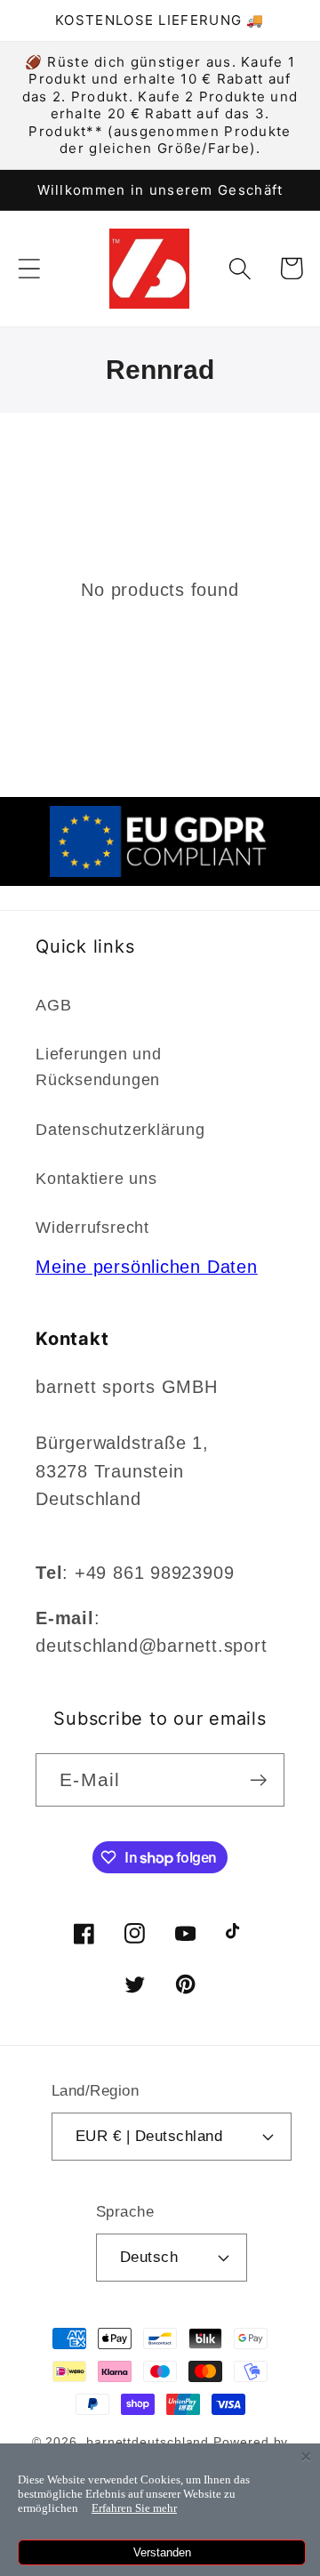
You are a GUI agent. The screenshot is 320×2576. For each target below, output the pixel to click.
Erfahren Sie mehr (134, 2508)
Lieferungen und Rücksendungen (99, 1067)
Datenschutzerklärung (120, 1130)
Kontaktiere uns (96, 1179)
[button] (29, 268)
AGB (53, 1005)
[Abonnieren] (258, 1780)
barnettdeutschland (148, 2442)
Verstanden (162, 2552)
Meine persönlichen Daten (147, 1267)
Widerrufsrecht (92, 1228)
